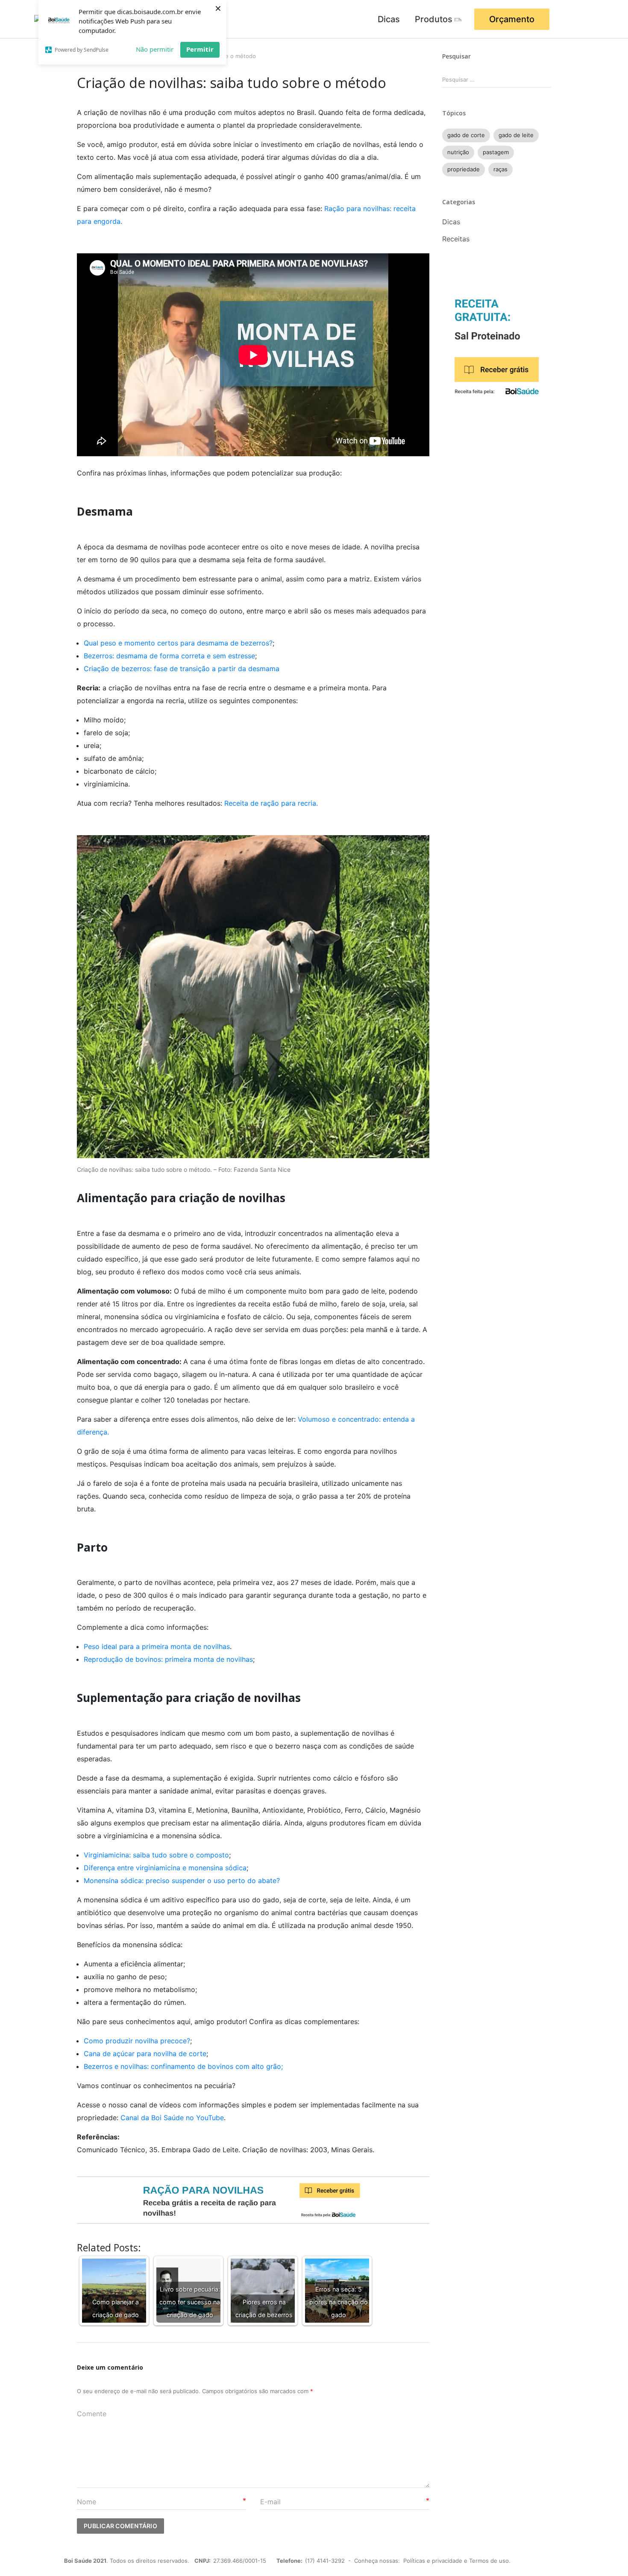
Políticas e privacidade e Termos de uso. (457, 2561)
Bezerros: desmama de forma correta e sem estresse (169, 656)
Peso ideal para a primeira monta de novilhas (157, 1646)
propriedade (464, 169)
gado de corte (466, 135)
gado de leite (516, 135)
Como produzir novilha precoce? (137, 2041)
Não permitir (155, 49)
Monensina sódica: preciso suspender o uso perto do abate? (182, 1881)
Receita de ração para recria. (271, 803)
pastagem (496, 152)
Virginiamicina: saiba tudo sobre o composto (156, 1855)
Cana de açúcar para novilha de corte (145, 2054)
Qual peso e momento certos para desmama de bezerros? (178, 643)
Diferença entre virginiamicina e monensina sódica (165, 1868)
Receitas (456, 239)
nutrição (458, 152)
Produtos (434, 19)
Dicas (389, 19)
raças (500, 169)
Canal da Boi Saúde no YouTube (172, 2118)
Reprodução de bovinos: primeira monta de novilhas (168, 1659)
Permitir (200, 49)
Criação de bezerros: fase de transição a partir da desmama (182, 669)
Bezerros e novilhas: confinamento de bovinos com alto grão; (183, 2066)
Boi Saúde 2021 (85, 2561)
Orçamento (512, 19)
